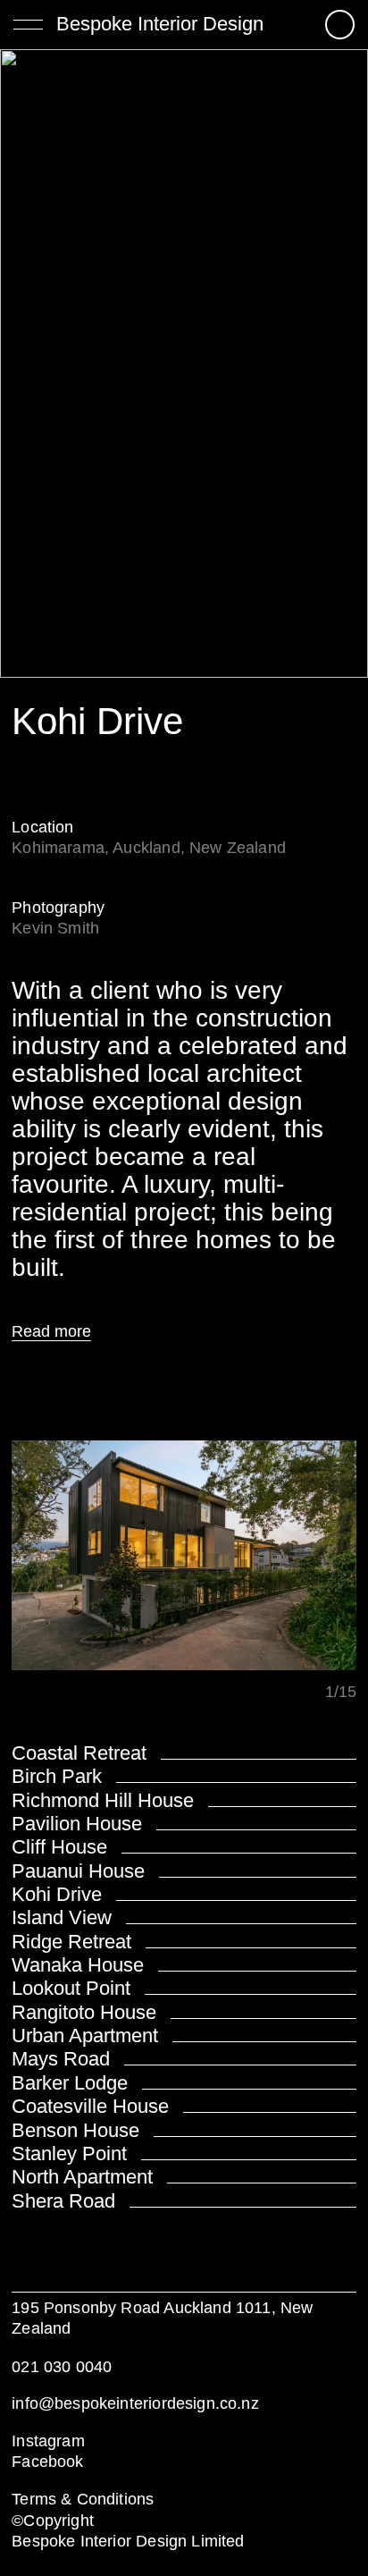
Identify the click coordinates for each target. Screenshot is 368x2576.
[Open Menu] (28, 23)
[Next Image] (184, 1558)
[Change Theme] (340, 25)
